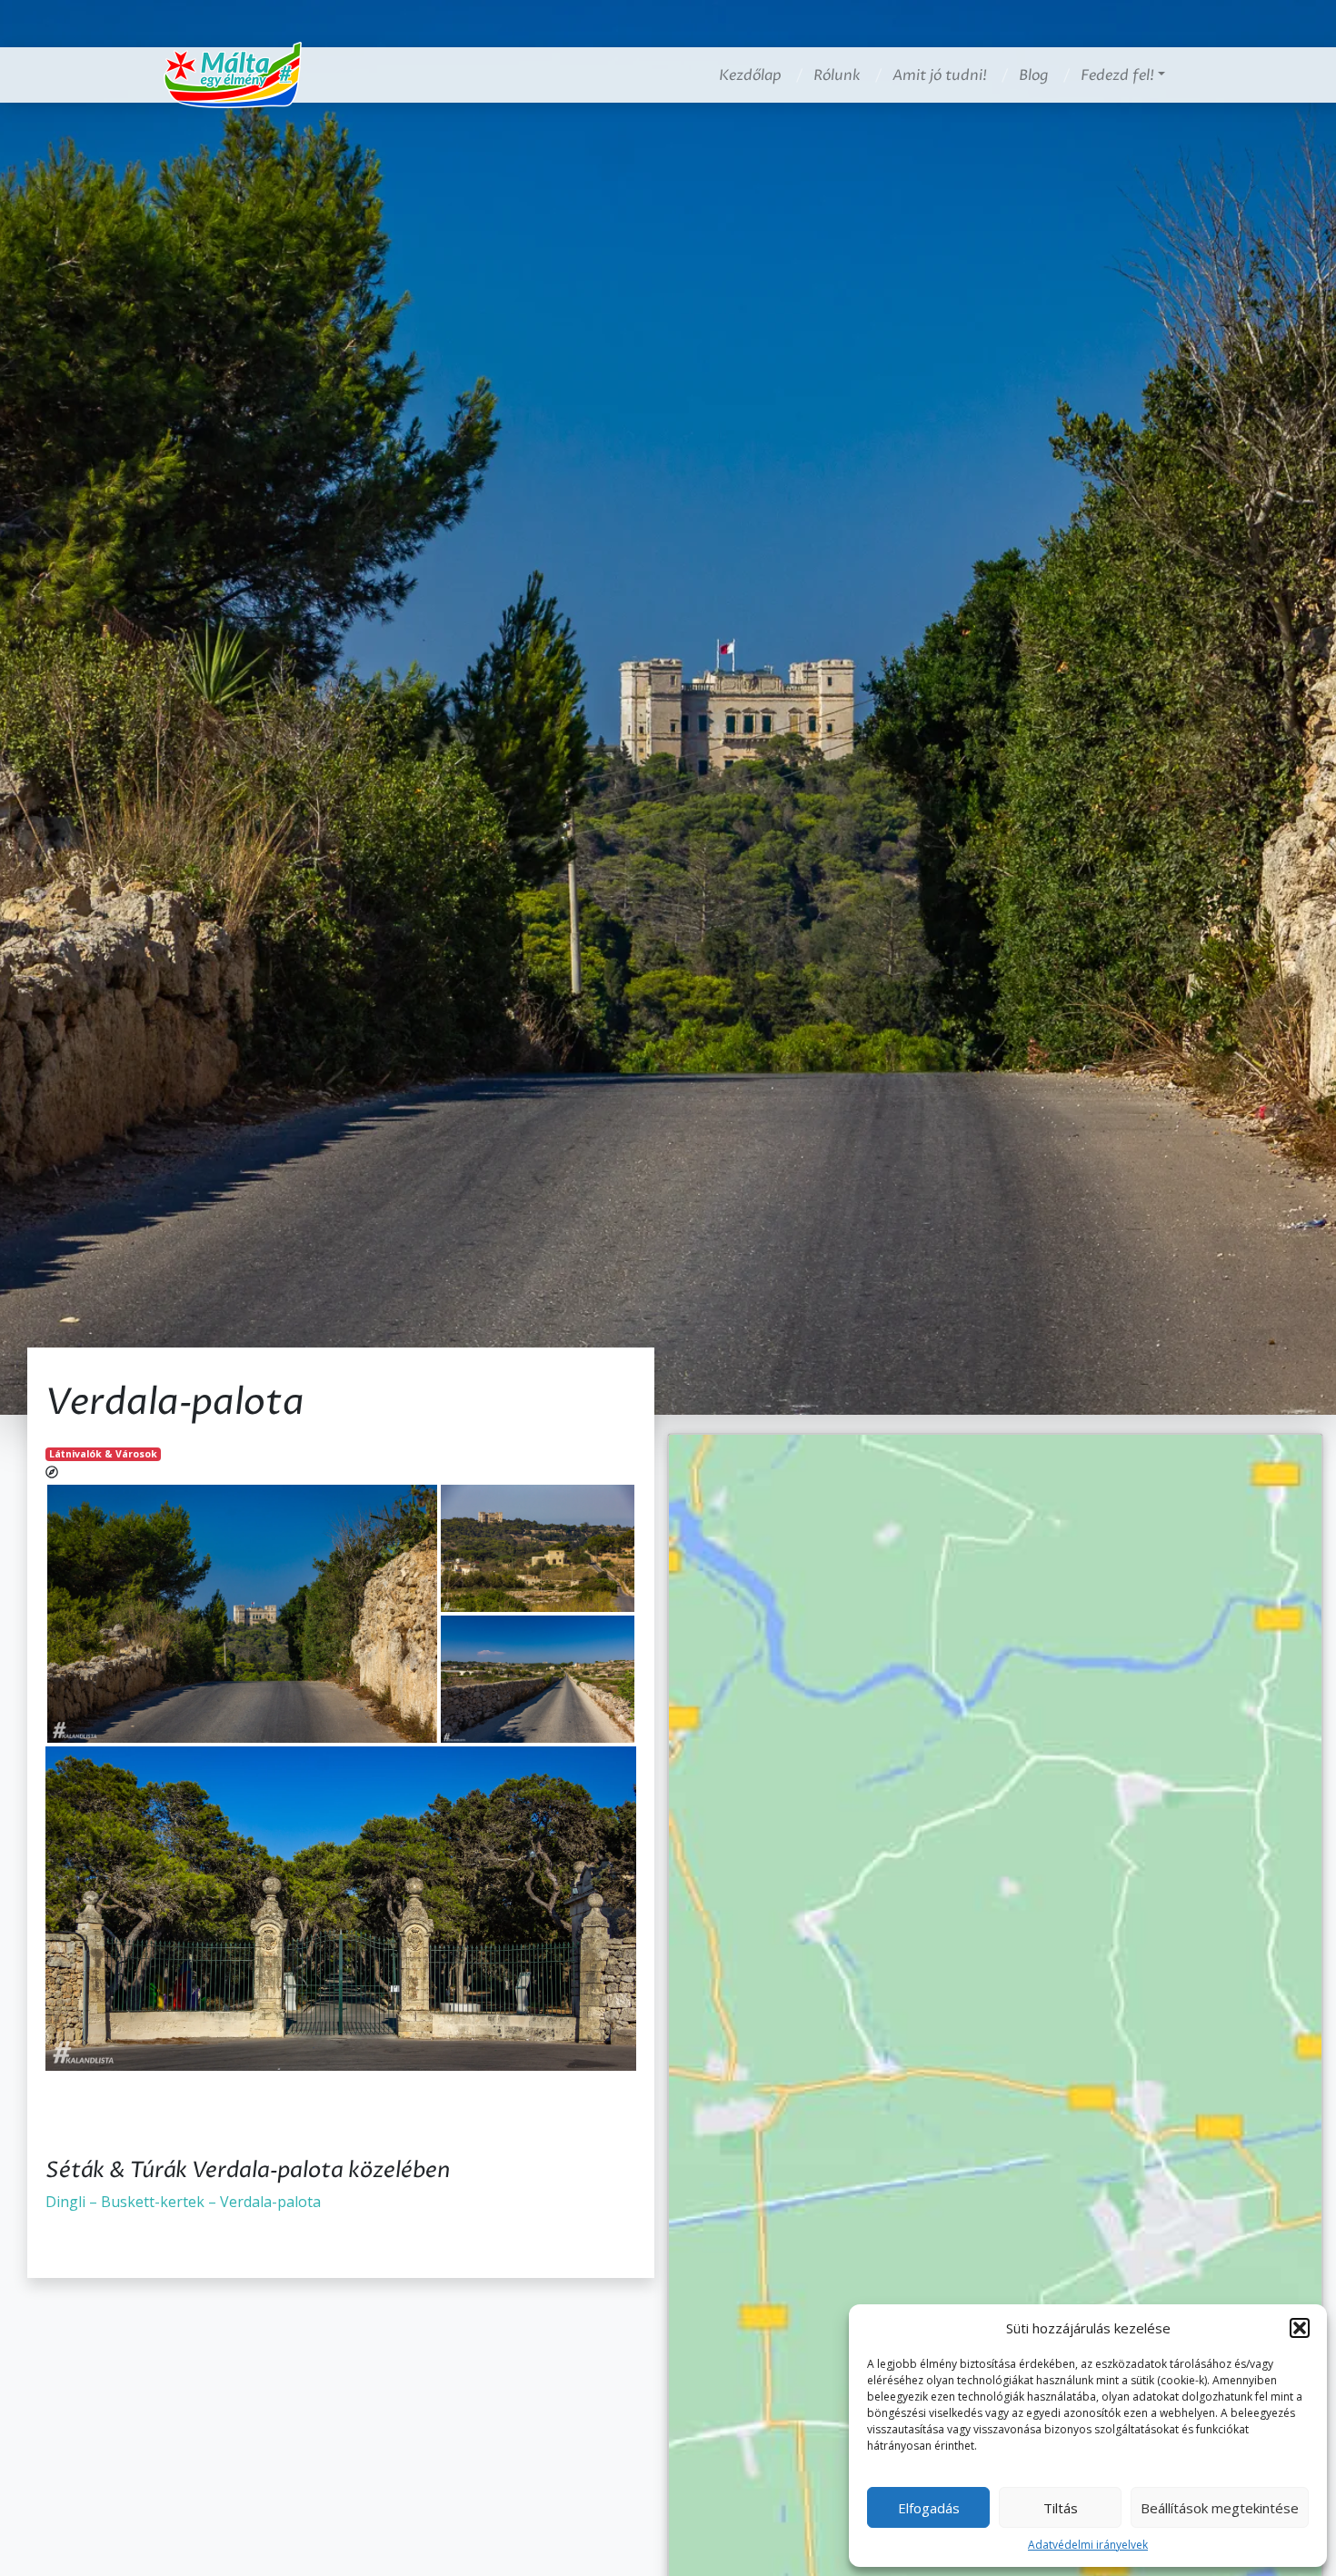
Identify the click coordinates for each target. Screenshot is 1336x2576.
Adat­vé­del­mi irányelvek (1088, 2545)
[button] (1300, 2328)
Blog (1034, 75)
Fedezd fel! (1117, 75)
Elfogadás (929, 2508)
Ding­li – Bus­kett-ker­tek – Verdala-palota (183, 2202)
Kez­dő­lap (750, 75)
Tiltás (1061, 2508)
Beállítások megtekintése (1220, 2508)
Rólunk (837, 75)
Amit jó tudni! (940, 75)
